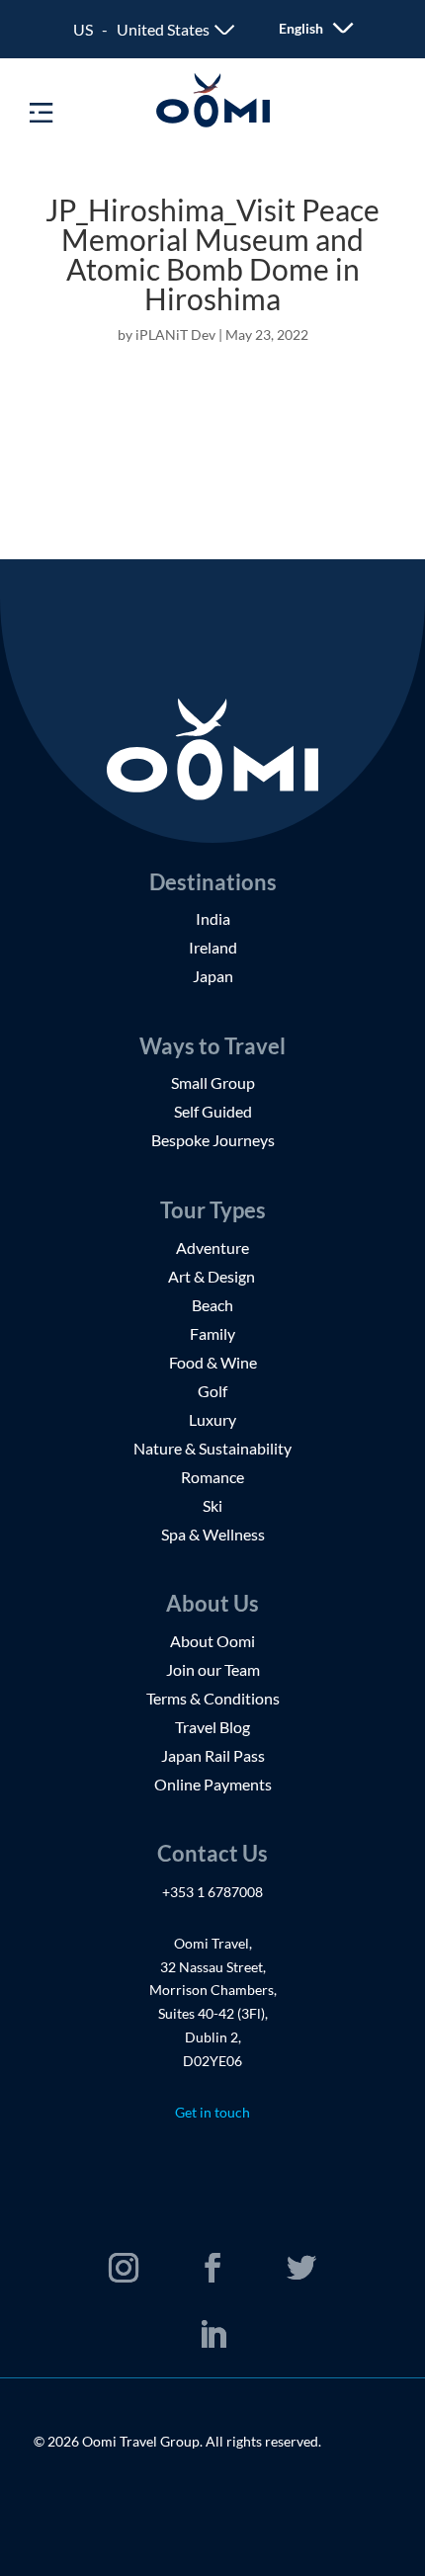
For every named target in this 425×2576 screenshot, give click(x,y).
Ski (212, 1505)
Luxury (212, 1419)
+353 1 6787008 (212, 1892)
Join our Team (213, 1669)
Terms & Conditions (213, 1698)
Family (212, 1333)
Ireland (213, 947)
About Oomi (212, 1641)
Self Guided (213, 1111)
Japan (213, 976)
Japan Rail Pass (213, 1755)
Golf (212, 1391)
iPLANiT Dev (175, 334)
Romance (212, 1477)
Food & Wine (213, 1362)
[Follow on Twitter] (301, 2268)
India (213, 918)
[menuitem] (303, 28)
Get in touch (212, 2112)
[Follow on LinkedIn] (212, 2335)
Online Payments (213, 1784)
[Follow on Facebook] (212, 2268)
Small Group (213, 1082)
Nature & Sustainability (212, 1448)
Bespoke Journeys (213, 1140)
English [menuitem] (301, 29)
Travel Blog (212, 1727)
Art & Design (213, 1276)
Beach (212, 1305)
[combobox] (154, 30)
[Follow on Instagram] (124, 2268)
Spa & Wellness (213, 1534)
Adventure (212, 1247)
